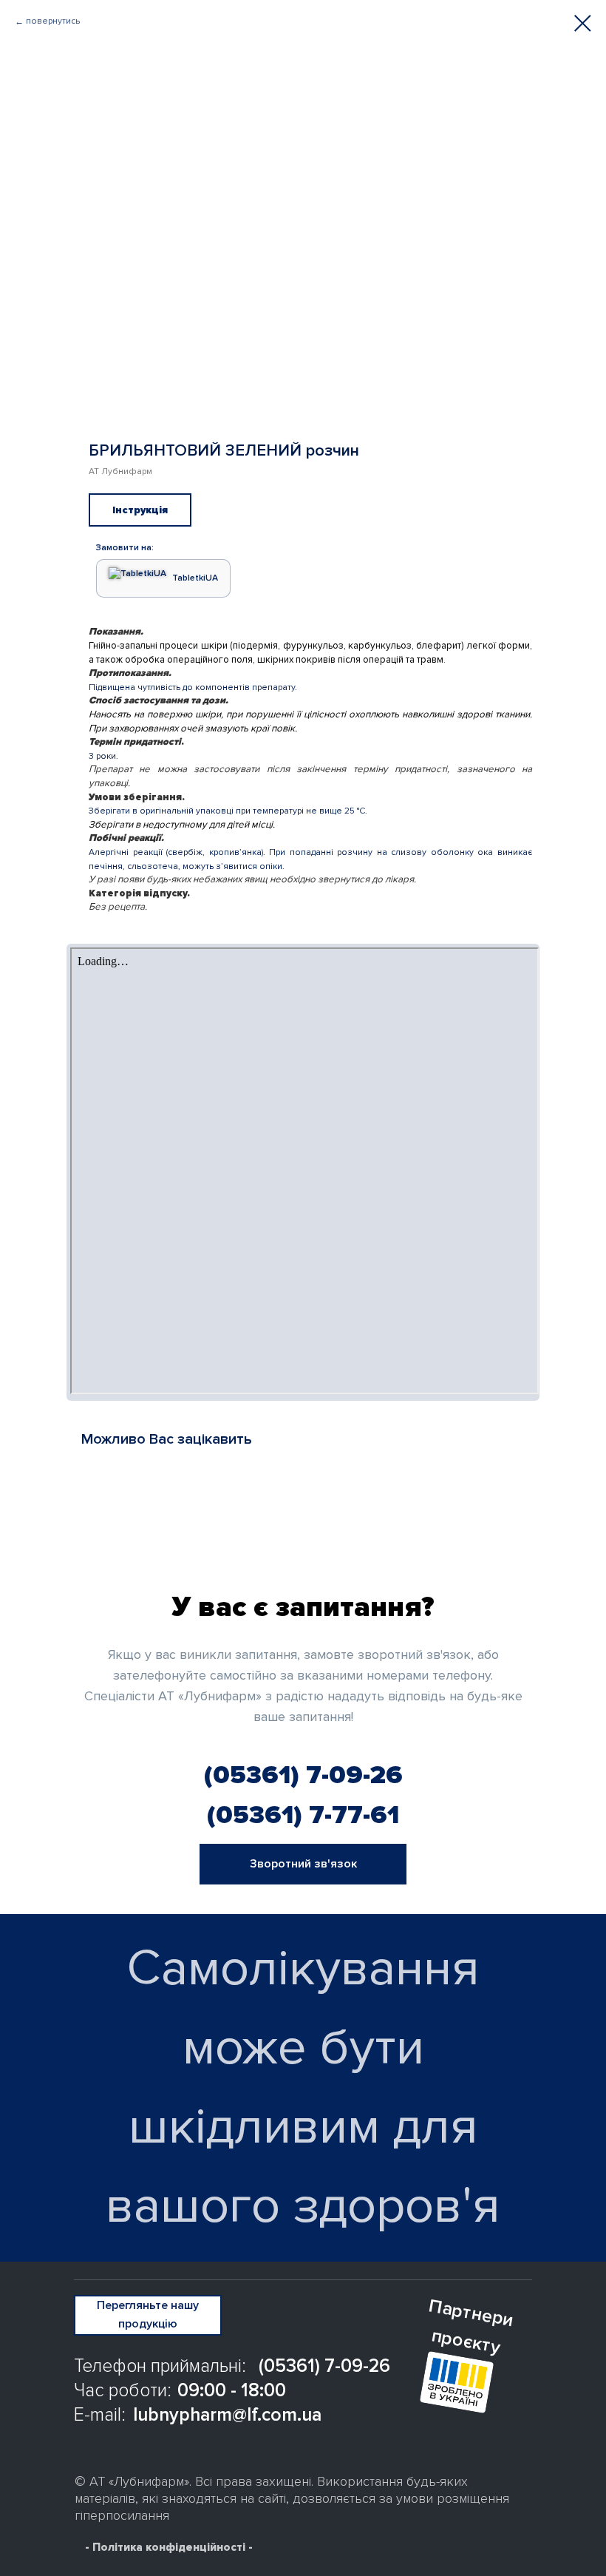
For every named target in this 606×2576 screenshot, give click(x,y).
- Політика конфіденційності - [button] (169, 2547)
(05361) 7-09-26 (303, 1775)
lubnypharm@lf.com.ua (227, 2415)
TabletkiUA (195, 578)
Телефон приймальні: (160, 2366)
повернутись (53, 21)
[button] (303, 1864)
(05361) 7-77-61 (303, 1815)
